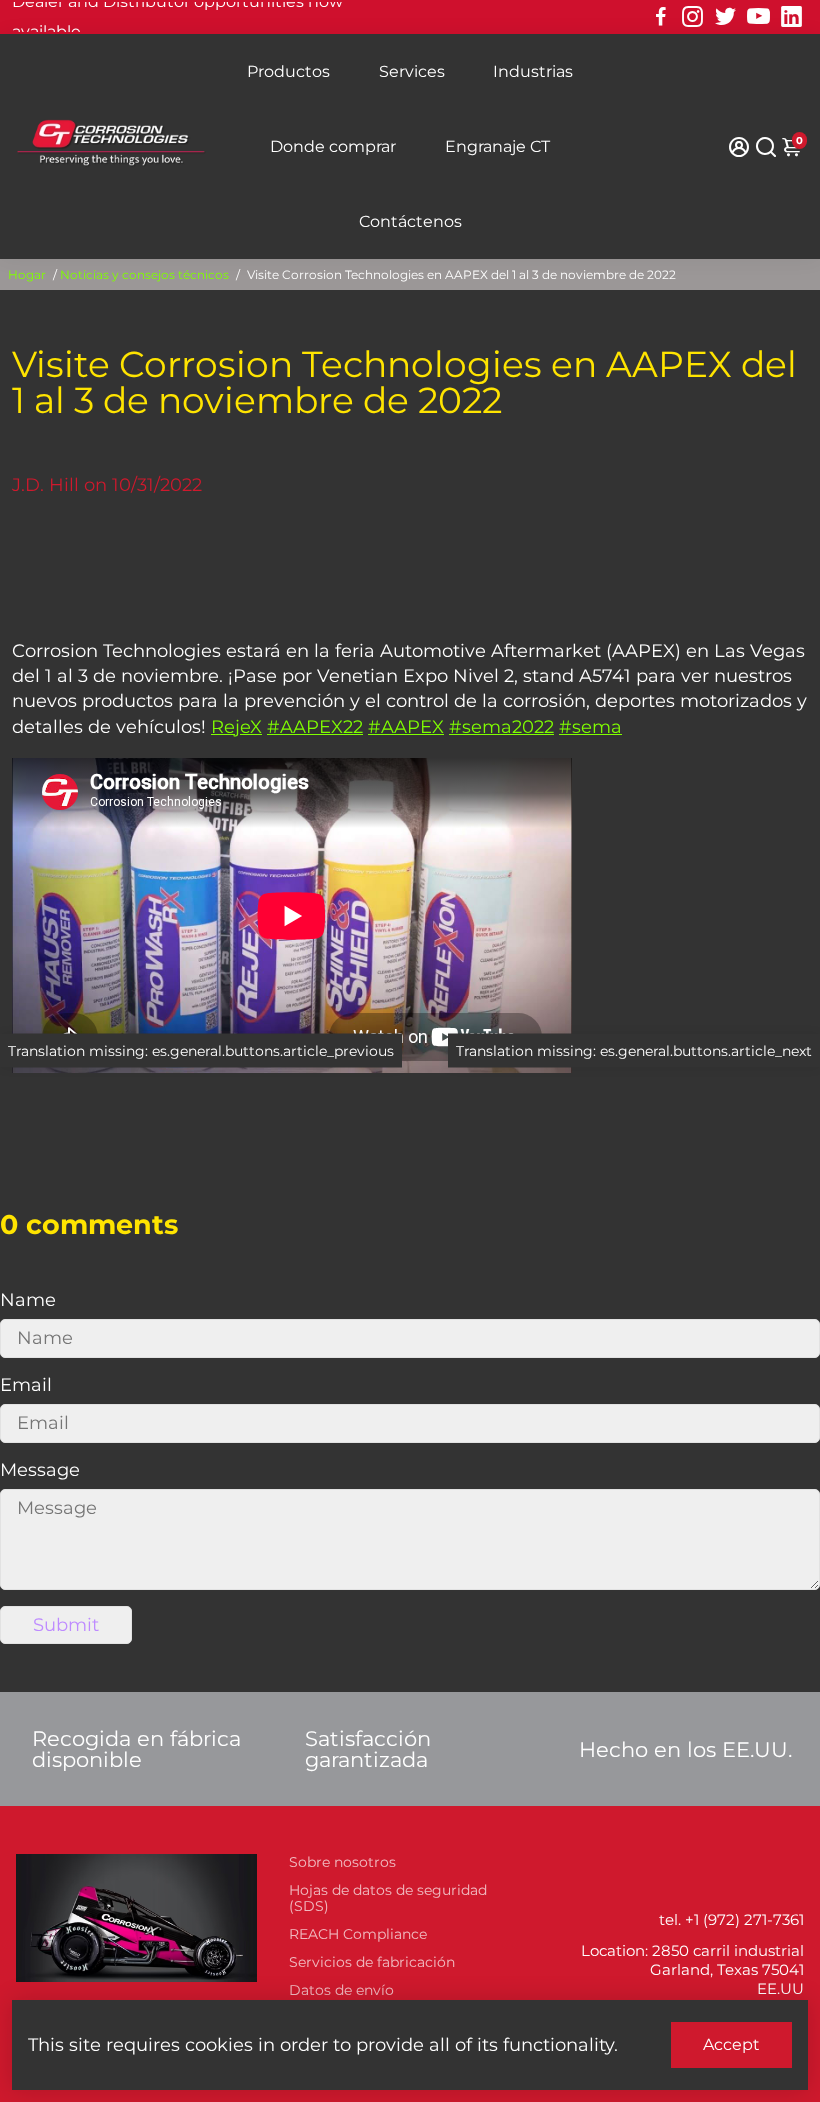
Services (412, 71)
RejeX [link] (236, 727)
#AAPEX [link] (406, 727)
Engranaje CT (497, 146)
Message (40, 1470)
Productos (288, 71)
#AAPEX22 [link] (315, 727)
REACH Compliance (358, 1934)
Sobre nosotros (342, 1862)
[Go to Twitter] (725, 17)
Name (28, 1300)
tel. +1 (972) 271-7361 (731, 1919)
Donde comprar (333, 146)
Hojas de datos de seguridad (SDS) (388, 1898)
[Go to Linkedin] (791, 17)
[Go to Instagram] (692, 17)
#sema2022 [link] (501, 727)
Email (26, 1385)
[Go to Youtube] (758, 17)
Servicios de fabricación (372, 1962)
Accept (731, 2044)
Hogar (27, 274)
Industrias (533, 71)
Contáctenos (410, 221)
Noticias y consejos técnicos (144, 274)
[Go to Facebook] (661, 17)
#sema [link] (590, 727)
